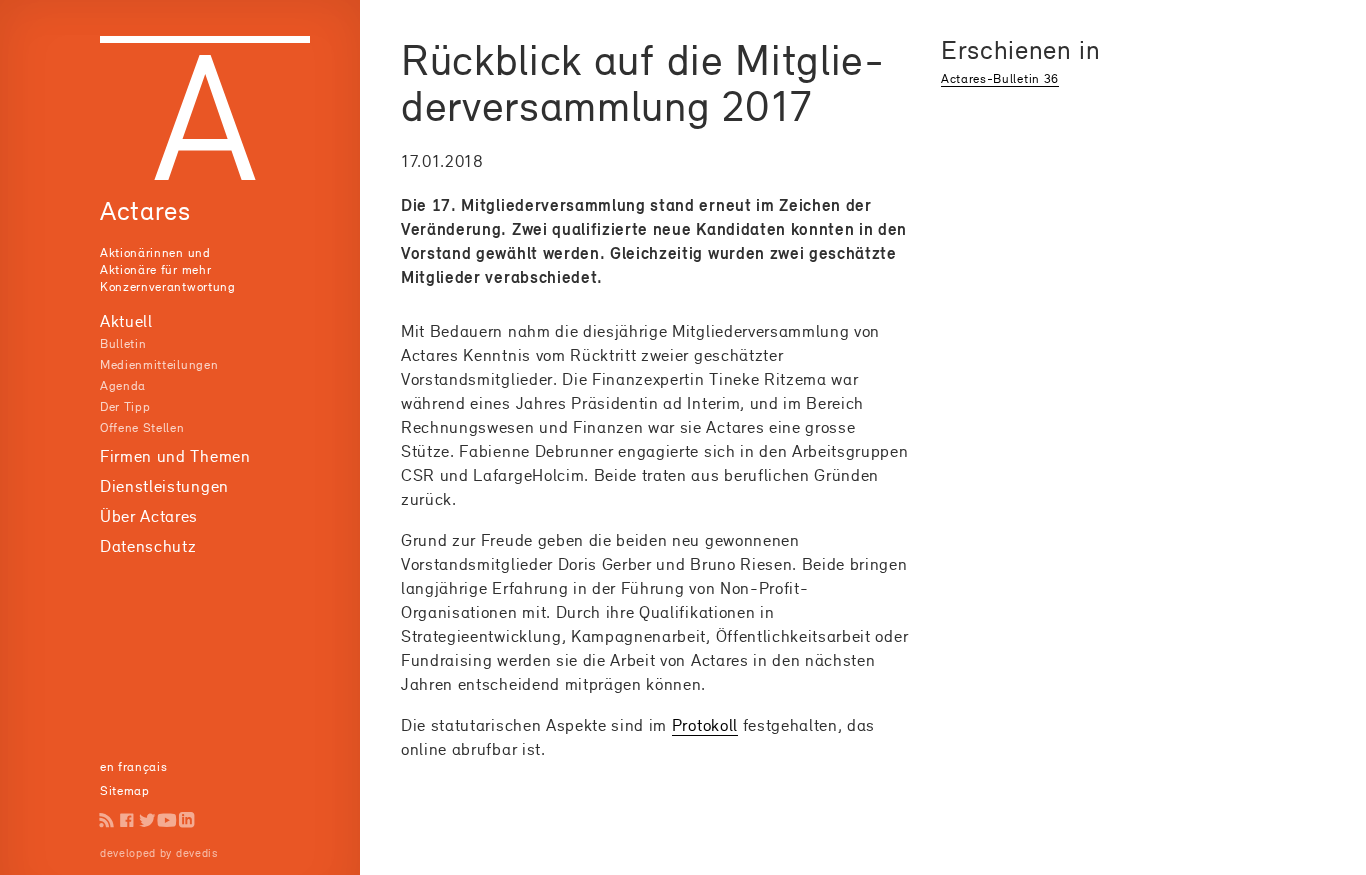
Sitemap (125, 790)
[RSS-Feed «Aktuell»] (107, 820)
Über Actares (149, 516)
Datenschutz (148, 546)
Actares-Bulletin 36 (1000, 78)
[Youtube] (167, 820)
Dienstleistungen (164, 486)
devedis (197, 853)
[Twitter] (147, 820)
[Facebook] (127, 820)
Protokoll (705, 725)
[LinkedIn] (187, 820)
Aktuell (126, 321)
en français (133, 766)
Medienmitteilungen (159, 364)
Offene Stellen (142, 427)
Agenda (123, 385)
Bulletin (123, 343)
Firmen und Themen (175, 456)
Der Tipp (125, 406)
